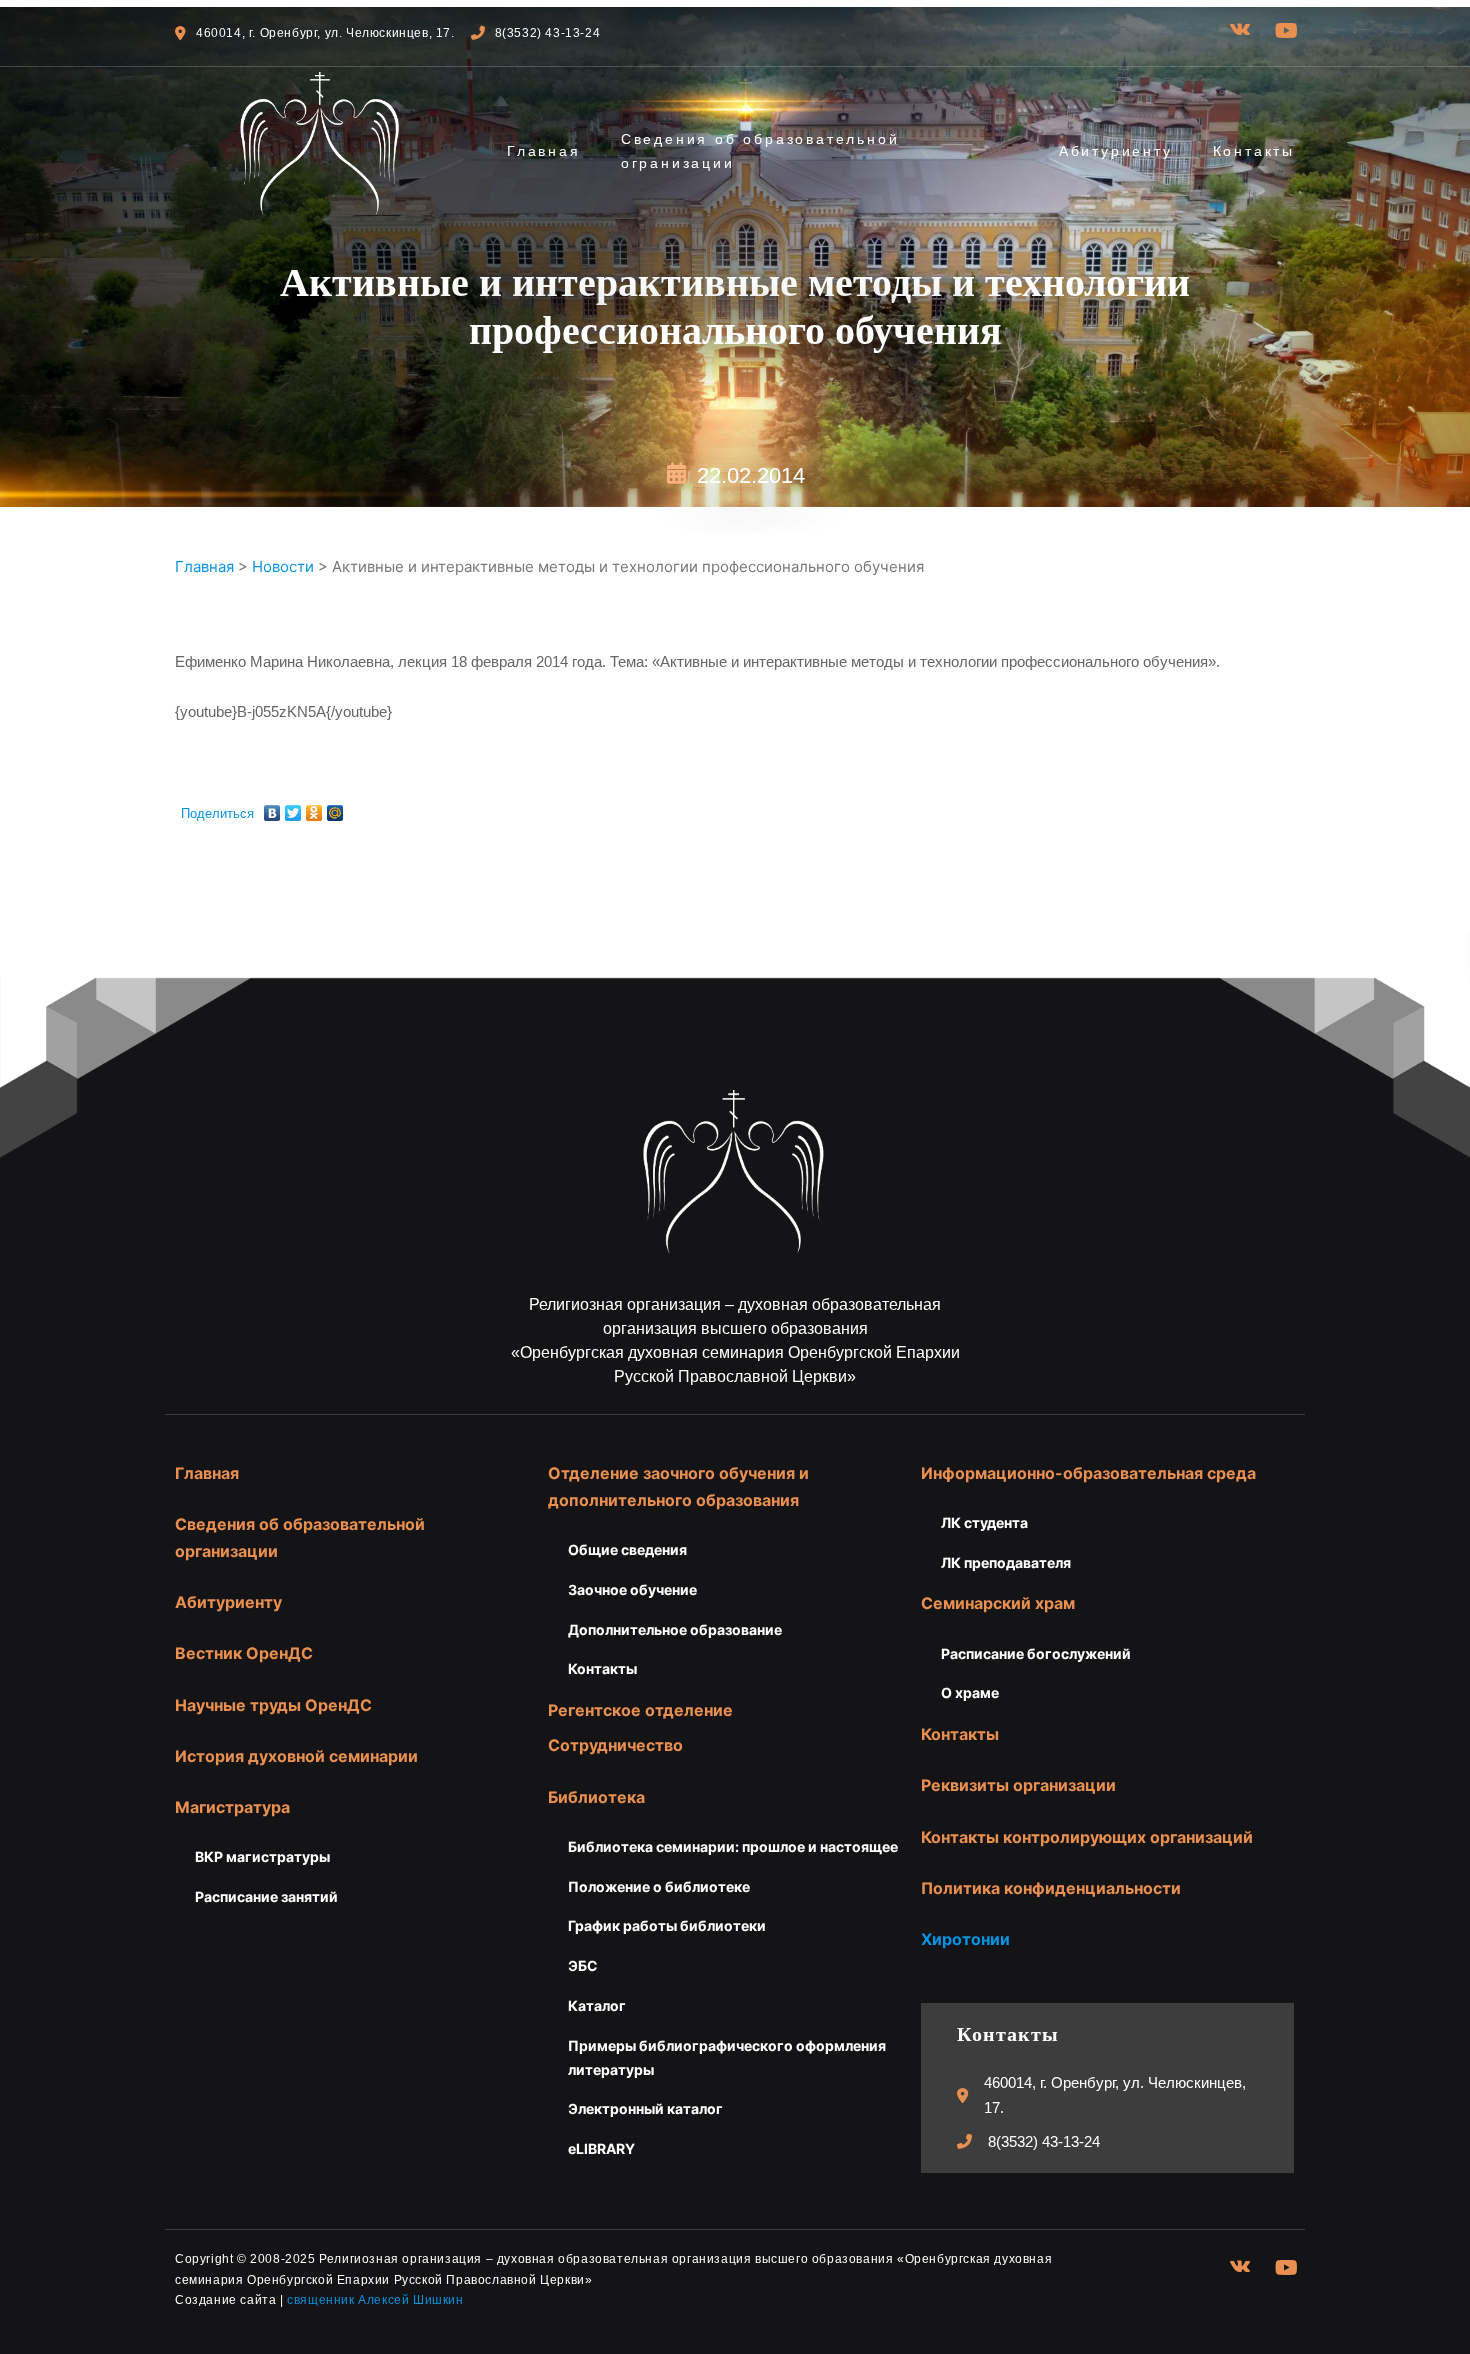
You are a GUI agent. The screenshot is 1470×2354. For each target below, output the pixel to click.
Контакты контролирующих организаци (1082, 1837)
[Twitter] (293, 808)
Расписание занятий (266, 1896)
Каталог (597, 2005)
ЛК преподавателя (1006, 1562)
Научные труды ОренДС (273, 1705)
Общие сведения (627, 1549)
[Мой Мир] (335, 808)
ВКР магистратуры (262, 1856)
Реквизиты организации (1018, 1785)
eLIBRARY (601, 2148)
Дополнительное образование (675, 1629)
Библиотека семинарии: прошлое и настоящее (733, 1846)
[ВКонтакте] (272, 808)
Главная (544, 151)
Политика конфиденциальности (1051, 1888)
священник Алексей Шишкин (375, 2300)
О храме (970, 1692)
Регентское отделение (640, 1710)
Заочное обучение (632, 1589)
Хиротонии (965, 1939)
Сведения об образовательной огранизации (760, 151)
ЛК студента (984, 1522)
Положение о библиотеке (659, 1886)
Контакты (1254, 151)
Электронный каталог (645, 2108)
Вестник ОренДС (244, 1653)
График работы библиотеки (667, 1925)
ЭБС (583, 1965)
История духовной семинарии (296, 1756)
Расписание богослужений (1036, 1653)
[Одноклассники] (314, 808)
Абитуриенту (1116, 151)
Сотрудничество (615, 1745)
